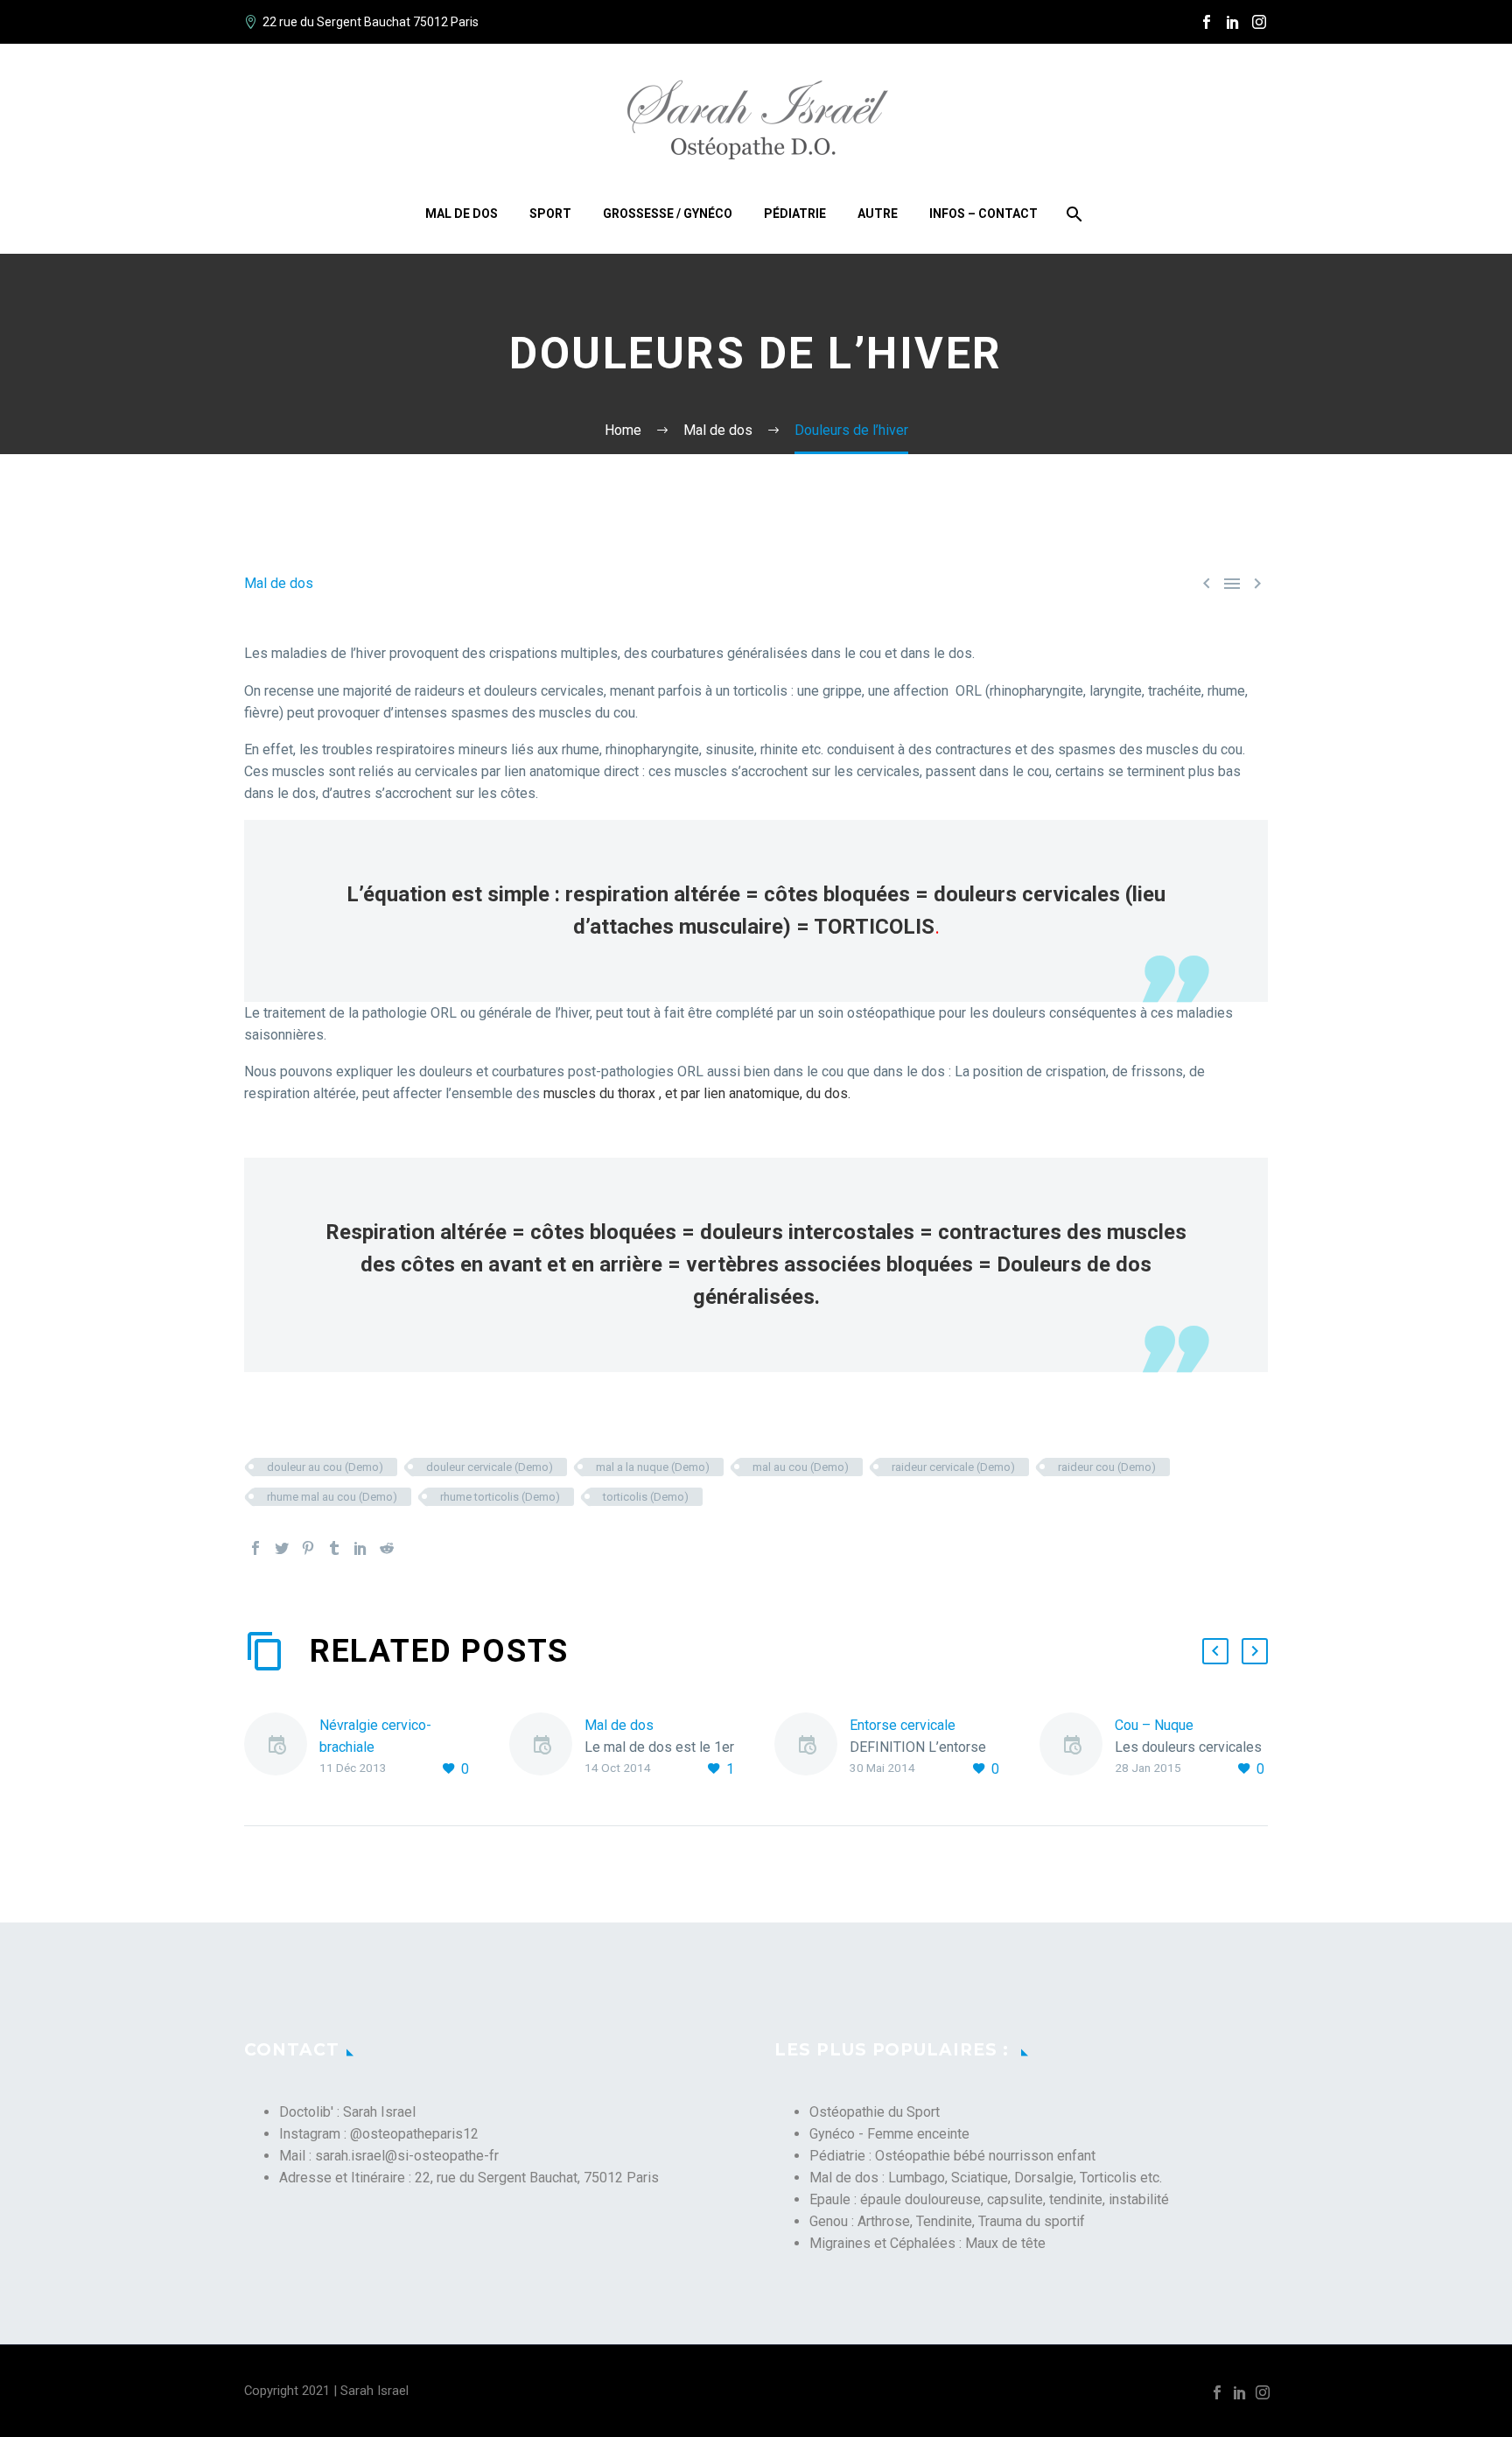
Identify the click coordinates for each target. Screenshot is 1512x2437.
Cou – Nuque (1154, 1725)
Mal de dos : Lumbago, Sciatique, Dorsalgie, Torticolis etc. (986, 2178)
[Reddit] (387, 1548)
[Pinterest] (308, 1548)
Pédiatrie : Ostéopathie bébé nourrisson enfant (952, 2156)
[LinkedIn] (1233, 22)
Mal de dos (462, 214)
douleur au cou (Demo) (325, 1467)
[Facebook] (1207, 22)
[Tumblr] (334, 1548)
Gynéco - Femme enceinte (889, 2134)
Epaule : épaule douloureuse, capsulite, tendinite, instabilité (989, 2199)
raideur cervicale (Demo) (953, 1467)
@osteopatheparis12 (414, 2134)
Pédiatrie (795, 214)
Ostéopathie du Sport (875, 2112)
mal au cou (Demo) (801, 1467)
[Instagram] (1259, 22)
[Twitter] (282, 1548)
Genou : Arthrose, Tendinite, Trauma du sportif (947, 2221)
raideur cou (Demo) (1107, 1467)
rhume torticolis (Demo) (500, 1497)
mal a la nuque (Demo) (653, 1467)
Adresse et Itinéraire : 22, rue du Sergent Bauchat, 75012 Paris (469, 2178)
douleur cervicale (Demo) (490, 1467)
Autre (878, 214)
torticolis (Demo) (646, 1497)
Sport (550, 214)
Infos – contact (983, 214)
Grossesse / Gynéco (668, 214)
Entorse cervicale (903, 1725)
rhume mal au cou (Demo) (332, 1497)
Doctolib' (306, 2112)
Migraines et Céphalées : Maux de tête (927, 2243)
